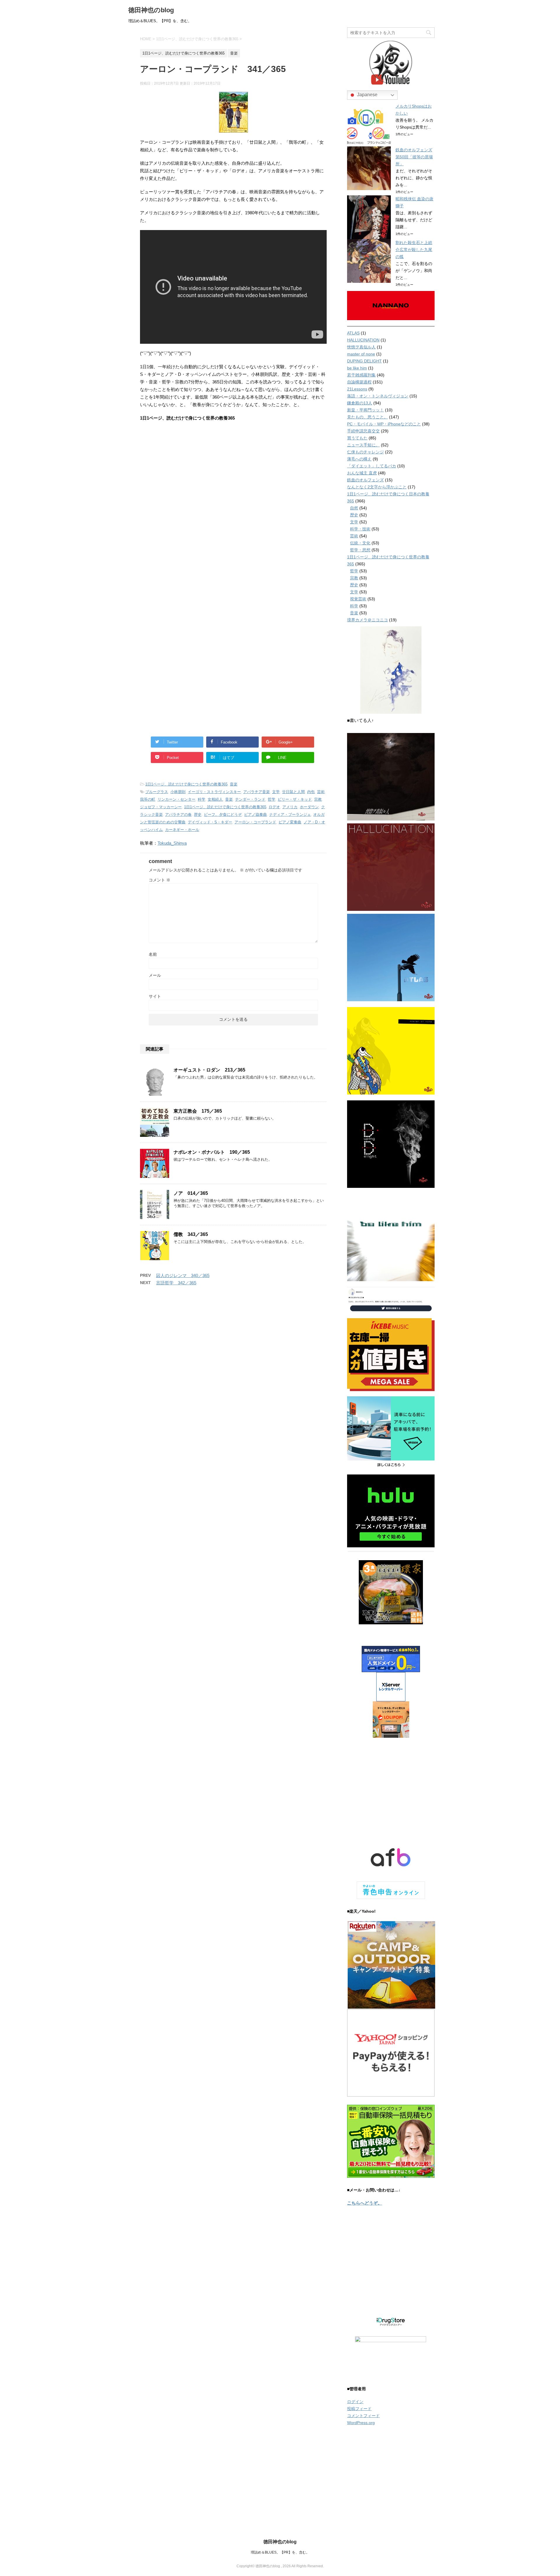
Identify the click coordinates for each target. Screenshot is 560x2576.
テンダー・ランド (250, 799)
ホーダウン (309, 807)
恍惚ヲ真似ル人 (361, 347)
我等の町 (148, 799)
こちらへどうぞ (362, 2203)
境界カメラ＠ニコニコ (367, 620)
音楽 (234, 784)
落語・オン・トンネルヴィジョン (378, 396)
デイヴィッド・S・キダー (210, 822)
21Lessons (357, 389)
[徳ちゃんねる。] (391, 63)
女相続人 (215, 799)
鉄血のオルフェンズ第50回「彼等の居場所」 (414, 157)
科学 (202, 799)
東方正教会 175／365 (198, 1111)
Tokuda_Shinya (172, 843)
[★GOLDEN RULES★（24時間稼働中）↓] (391, 1300)
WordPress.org (361, 2423)
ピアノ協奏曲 (256, 814)
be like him (357, 368)
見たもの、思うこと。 (367, 417)
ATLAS (353, 333)
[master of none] (391, 1051)
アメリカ (290, 807)
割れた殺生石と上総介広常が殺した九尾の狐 (414, 250)
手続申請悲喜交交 (363, 431)
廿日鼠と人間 (293, 792)
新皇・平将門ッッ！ (365, 410)
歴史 (198, 814)
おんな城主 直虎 (362, 473)
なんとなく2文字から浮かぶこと (377, 487)
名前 (153, 954)
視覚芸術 (358, 599)
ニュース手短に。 (363, 445)
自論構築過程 (359, 382)
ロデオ (274, 807)
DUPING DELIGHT (364, 361)
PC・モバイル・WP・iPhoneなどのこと (384, 424)
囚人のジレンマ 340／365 (183, 1275)
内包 (311, 792)
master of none (361, 354)
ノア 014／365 (191, 1193)
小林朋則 (178, 792)
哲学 (272, 799)
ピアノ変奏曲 (290, 822)
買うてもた (357, 438)
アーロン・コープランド (255, 822)
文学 (276, 792)
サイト (155, 996)
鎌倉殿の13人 (360, 403)
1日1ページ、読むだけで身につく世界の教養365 (186, 784)
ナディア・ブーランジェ (290, 814)
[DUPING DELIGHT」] (391, 1144)
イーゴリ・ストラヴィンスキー (214, 792)
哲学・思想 (360, 550)
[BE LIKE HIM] (391, 1237)
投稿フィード (359, 2409)
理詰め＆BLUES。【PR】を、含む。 (280, 2552)
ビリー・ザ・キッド (295, 799)
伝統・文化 (360, 543)
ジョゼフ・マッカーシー (161, 807)
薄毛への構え (359, 459)
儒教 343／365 (191, 1234)
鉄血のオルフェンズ (365, 480)
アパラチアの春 (178, 814)
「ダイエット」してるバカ (372, 466)
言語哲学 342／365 (176, 1283)
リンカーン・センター (176, 799)
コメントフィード (363, 2416)
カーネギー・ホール (182, 830)
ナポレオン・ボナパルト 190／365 (212, 1152)
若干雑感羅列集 (361, 375)
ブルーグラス (157, 792)
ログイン (355, 2402)
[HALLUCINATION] (391, 908)
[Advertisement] (233, 562)
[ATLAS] (391, 958)
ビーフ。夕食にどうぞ (223, 814)
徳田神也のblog (151, 10)
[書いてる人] (391, 670)
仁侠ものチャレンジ (365, 452)
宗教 (318, 799)
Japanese (367, 95)
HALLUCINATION (363, 340)
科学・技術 (360, 529)
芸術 (321, 792)
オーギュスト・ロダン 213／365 (209, 1070)
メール (155, 975)
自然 (354, 508)
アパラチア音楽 (257, 792)
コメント (160, 880)
